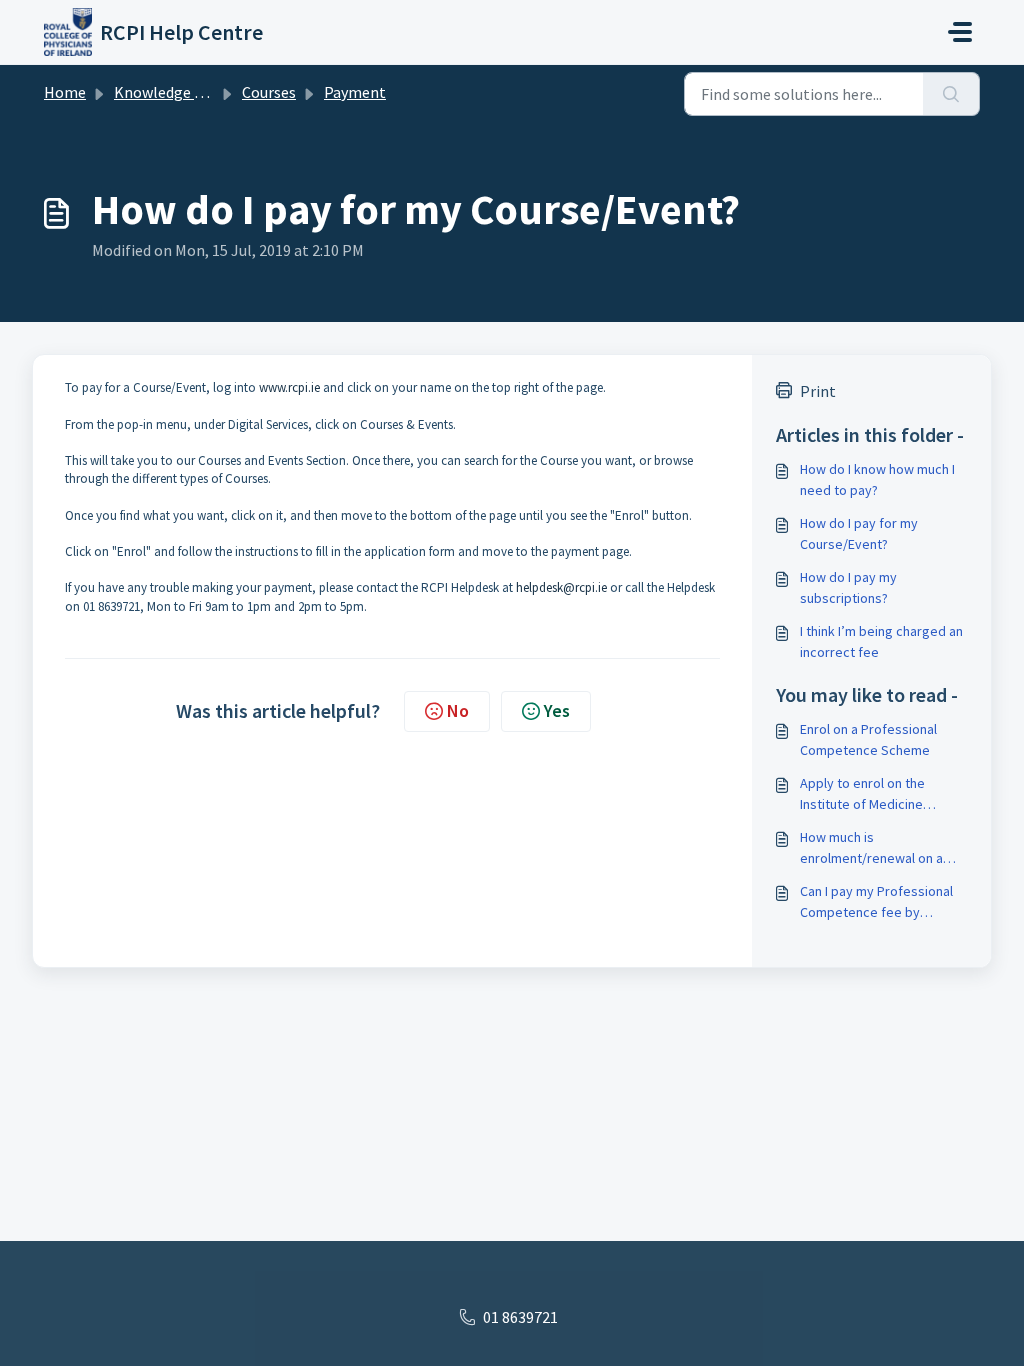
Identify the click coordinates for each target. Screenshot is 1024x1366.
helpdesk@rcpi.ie (561, 587)
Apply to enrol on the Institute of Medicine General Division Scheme (874, 794)
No (458, 710)
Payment (355, 92)
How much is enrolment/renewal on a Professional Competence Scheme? (878, 848)
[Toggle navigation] (960, 32)
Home (65, 92)
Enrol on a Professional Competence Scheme (868, 739)
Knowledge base (170, 92)
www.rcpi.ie (289, 387)
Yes (557, 710)
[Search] (951, 94)
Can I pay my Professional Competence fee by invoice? (876, 902)
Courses (269, 92)
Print (818, 391)
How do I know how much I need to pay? (877, 479)
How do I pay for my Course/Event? (859, 533)
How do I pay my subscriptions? (848, 587)
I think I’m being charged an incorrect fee (881, 641)
